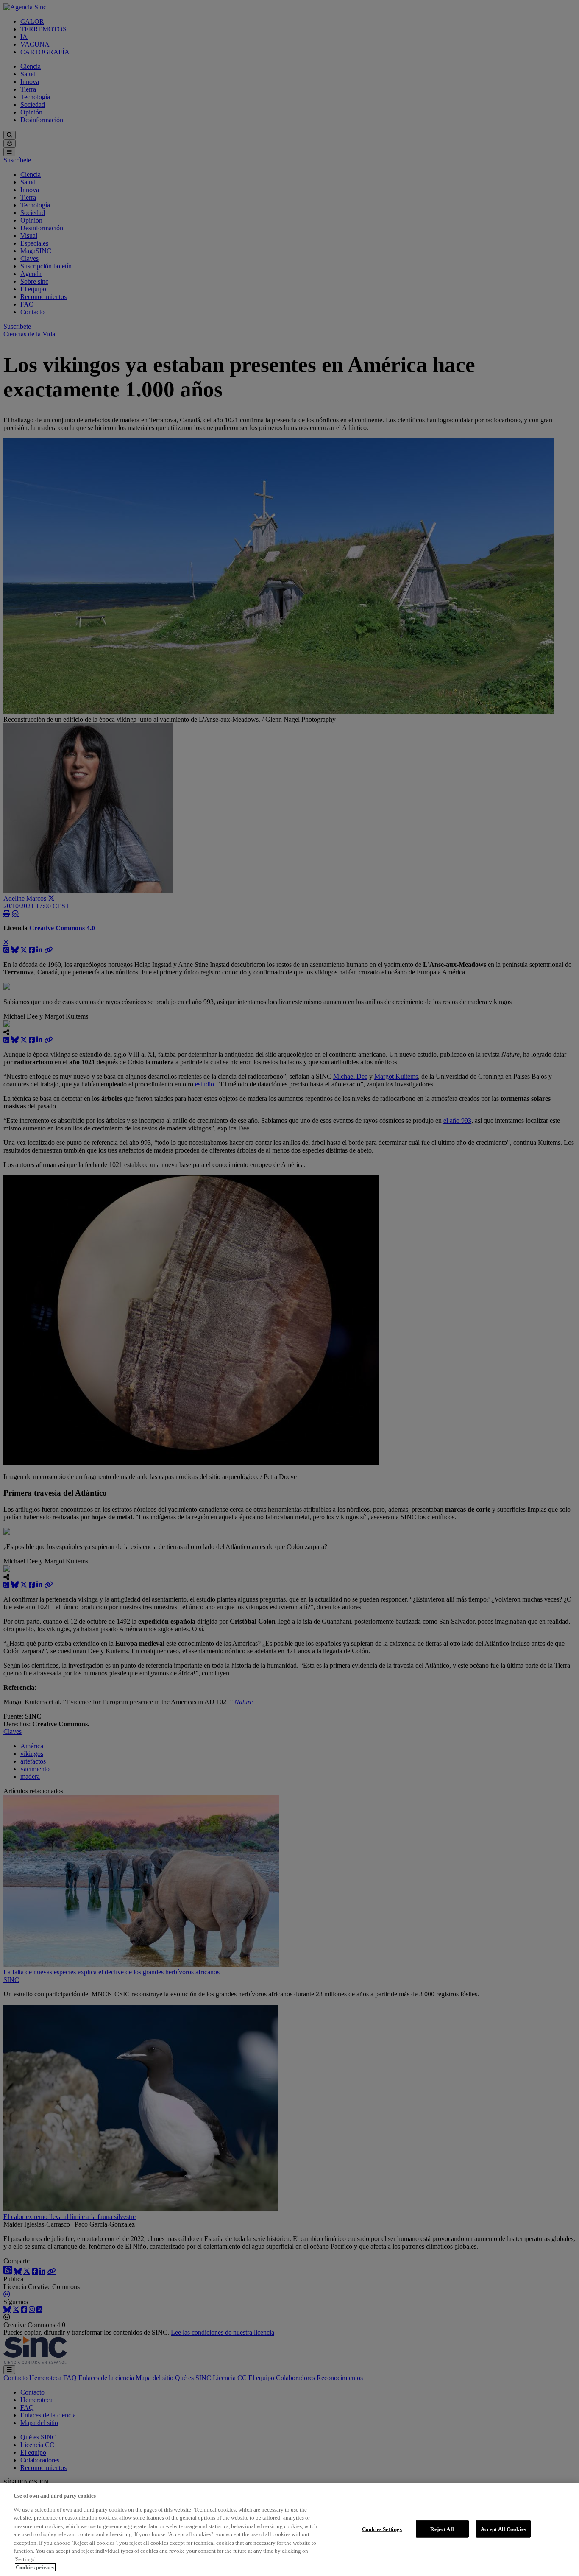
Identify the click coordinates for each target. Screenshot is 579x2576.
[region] (289, 2530)
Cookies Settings (382, 2529)
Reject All (442, 2529)
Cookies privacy (35, 2567)
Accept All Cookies (503, 2529)
